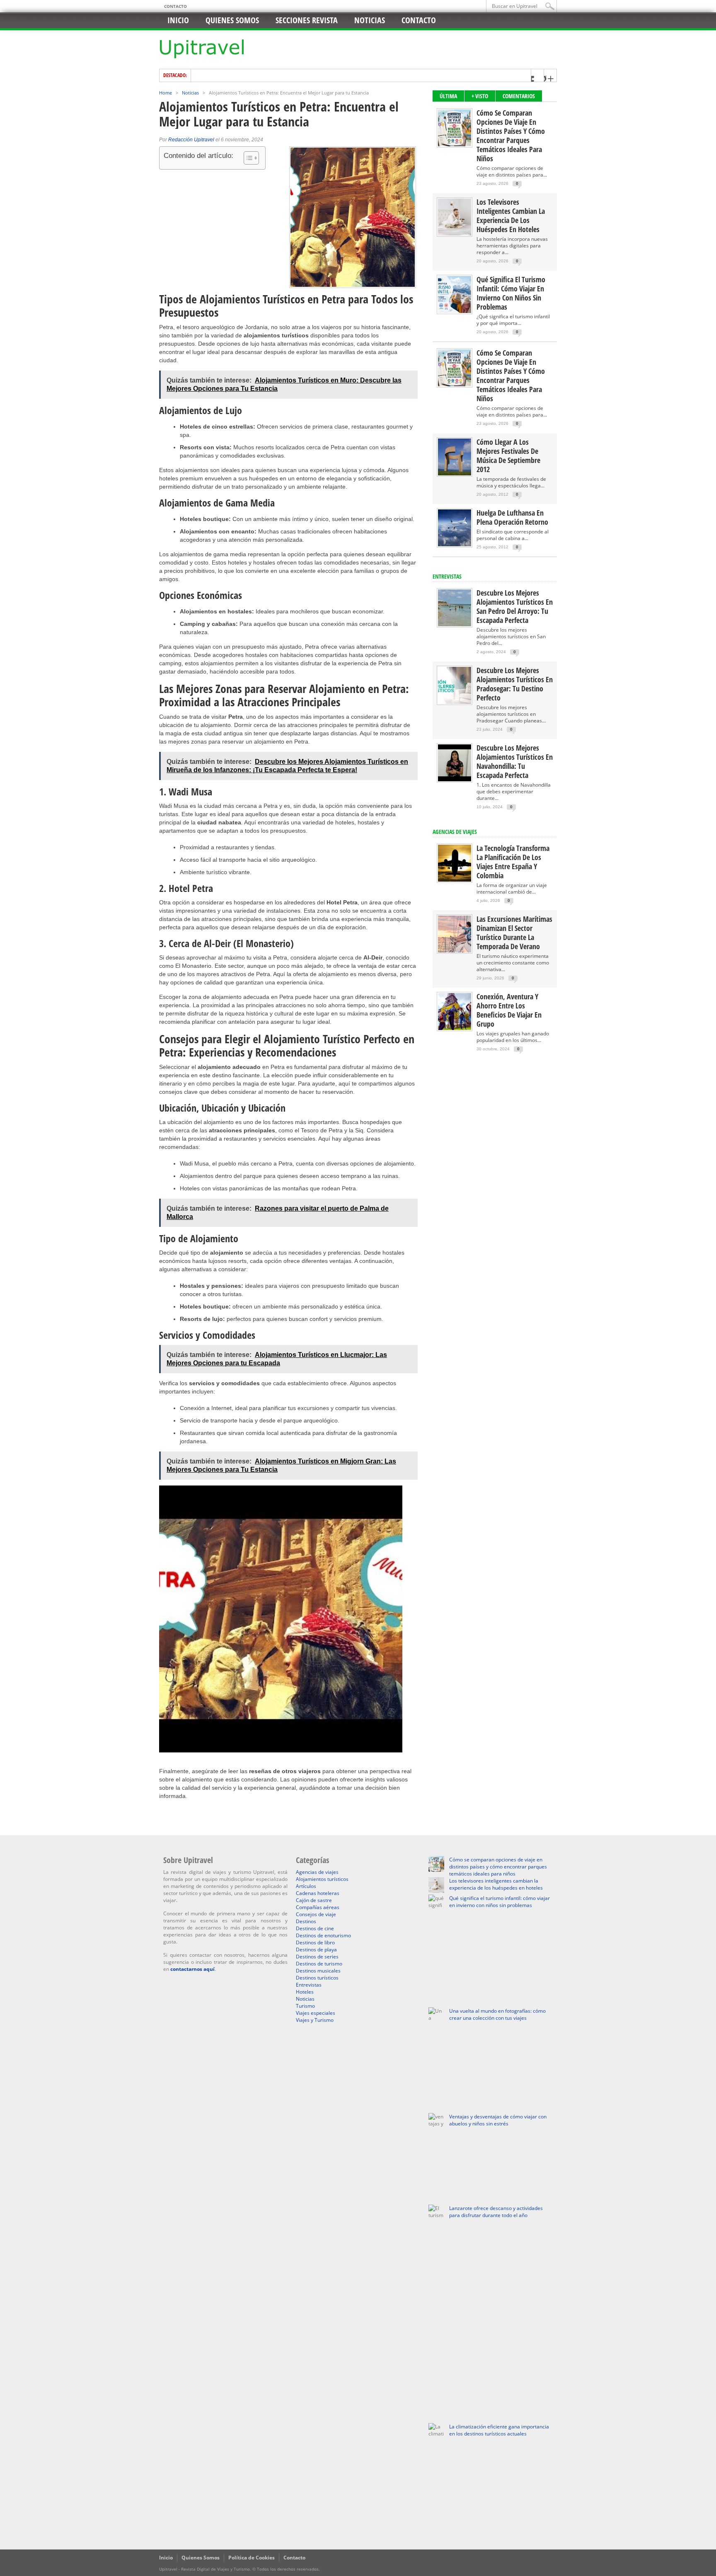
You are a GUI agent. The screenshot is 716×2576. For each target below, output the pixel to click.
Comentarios (519, 96)
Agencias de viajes (317, 1872)
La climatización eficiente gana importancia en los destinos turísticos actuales (499, 2430)
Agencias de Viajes (455, 832)
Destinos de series (317, 1957)
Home (166, 93)
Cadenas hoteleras (318, 1893)
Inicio (178, 20)
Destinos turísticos (317, 1978)
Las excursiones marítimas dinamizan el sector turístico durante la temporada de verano (514, 933)
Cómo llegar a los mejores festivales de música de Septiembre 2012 (508, 456)
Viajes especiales (316, 2013)
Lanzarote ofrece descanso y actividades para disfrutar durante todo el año (496, 2212)
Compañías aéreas (318, 1907)
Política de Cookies (252, 2558)
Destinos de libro (315, 1942)
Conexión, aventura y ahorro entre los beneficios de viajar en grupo (509, 1010)
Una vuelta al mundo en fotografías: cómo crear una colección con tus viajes (497, 2014)
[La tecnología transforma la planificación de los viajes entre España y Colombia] (455, 880)
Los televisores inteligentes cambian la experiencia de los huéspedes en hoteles (511, 216)
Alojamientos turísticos (322, 1879)
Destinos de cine (315, 1928)
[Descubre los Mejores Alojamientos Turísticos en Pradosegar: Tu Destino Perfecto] (455, 702)
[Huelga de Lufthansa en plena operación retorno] (455, 544)
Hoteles (305, 1992)
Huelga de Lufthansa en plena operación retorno (512, 517)
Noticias (370, 20)
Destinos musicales (318, 1971)
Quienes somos (232, 20)
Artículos (306, 1886)
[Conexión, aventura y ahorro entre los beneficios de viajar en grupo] (455, 1028)
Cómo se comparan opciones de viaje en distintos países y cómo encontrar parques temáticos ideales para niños (511, 136)
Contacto (175, 6)
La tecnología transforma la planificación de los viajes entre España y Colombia (513, 862)
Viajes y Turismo (315, 2020)
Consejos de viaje (316, 1914)
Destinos (306, 1921)
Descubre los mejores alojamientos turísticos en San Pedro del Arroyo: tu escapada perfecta (515, 606)
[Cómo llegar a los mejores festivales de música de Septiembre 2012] (455, 474)
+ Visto (480, 96)
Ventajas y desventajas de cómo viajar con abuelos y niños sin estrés (498, 2120)
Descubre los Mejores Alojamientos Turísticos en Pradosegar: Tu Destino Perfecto (515, 684)
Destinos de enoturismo (323, 1935)
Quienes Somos (201, 2558)
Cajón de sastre (314, 1900)
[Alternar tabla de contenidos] (247, 158)
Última (448, 96)
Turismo (305, 2006)
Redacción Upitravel (191, 140)
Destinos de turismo (319, 1964)
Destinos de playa (316, 1950)
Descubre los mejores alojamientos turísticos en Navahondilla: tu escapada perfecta (515, 761)
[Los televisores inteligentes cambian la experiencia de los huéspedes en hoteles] (455, 234)
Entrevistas (447, 576)
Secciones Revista (307, 20)
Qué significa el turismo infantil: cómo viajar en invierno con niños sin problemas (511, 293)
